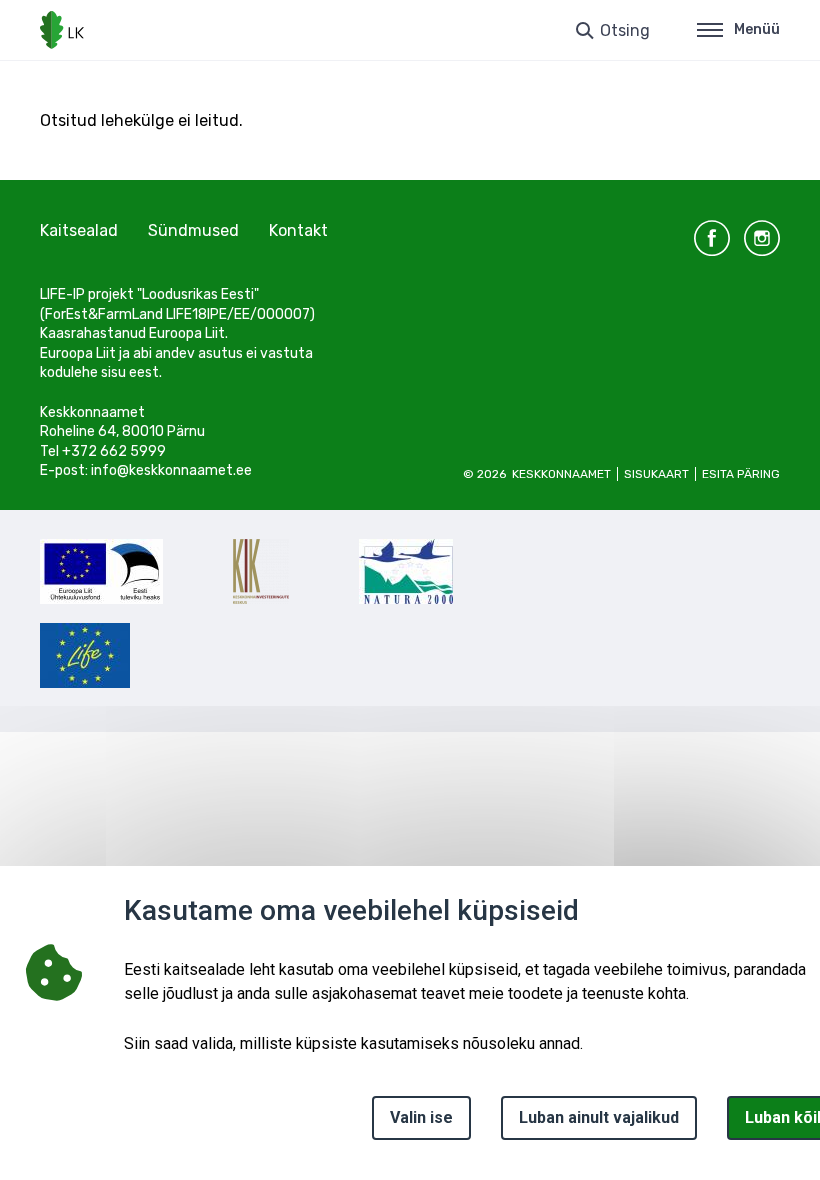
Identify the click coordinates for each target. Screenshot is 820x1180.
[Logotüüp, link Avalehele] (62, 30)
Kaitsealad (79, 230)
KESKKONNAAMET (561, 474)
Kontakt (298, 230)
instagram (762, 238)
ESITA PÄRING (741, 474)
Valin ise (421, 1117)
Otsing (625, 30)
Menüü (757, 29)
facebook (712, 238)
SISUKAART (656, 474)
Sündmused (193, 230)
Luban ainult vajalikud (599, 1117)
